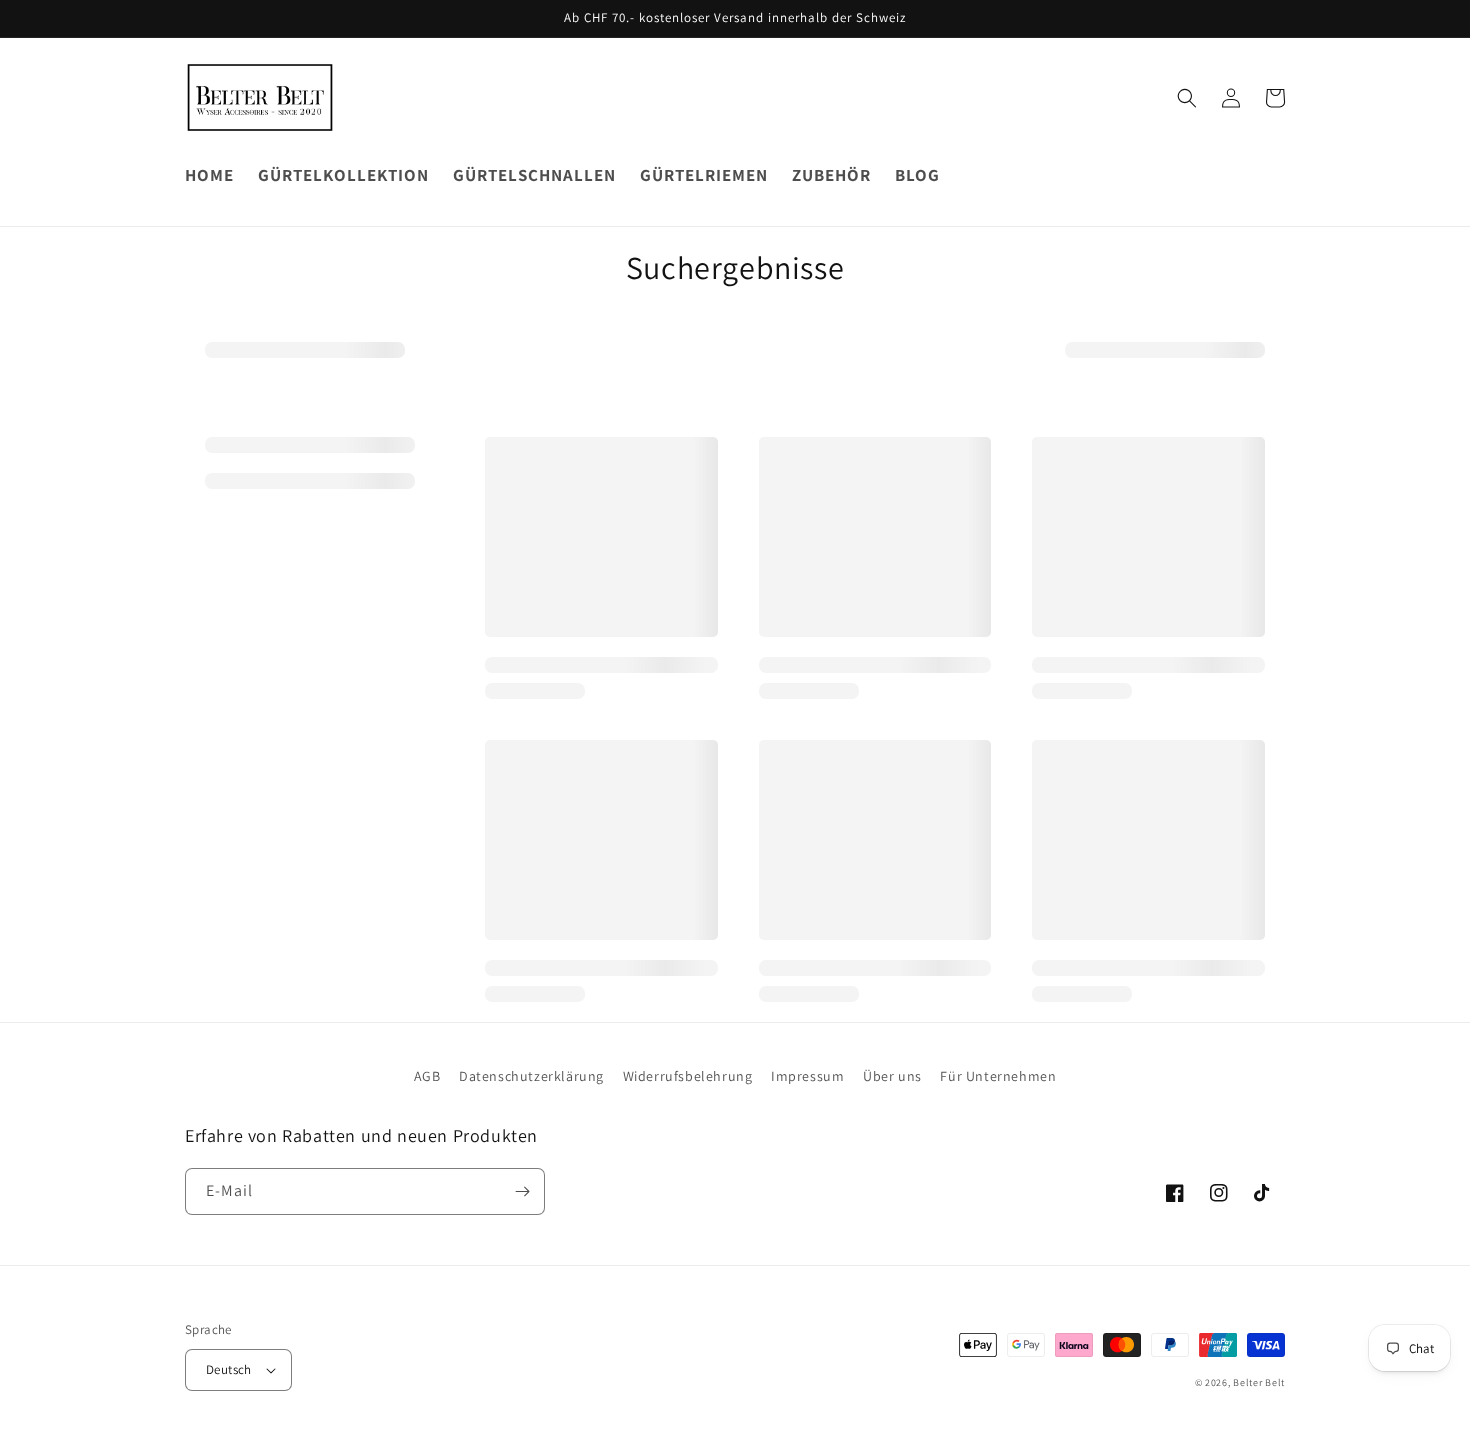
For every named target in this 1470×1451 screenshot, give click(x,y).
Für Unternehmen (998, 1076)
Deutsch (229, 1369)
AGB (427, 1076)
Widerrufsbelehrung (688, 1076)
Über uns (892, 1076)
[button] (1187, 98)
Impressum (807, 1076)
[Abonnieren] (522, 1191)
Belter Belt (1259, 1382)
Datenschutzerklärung (531, 1076)
